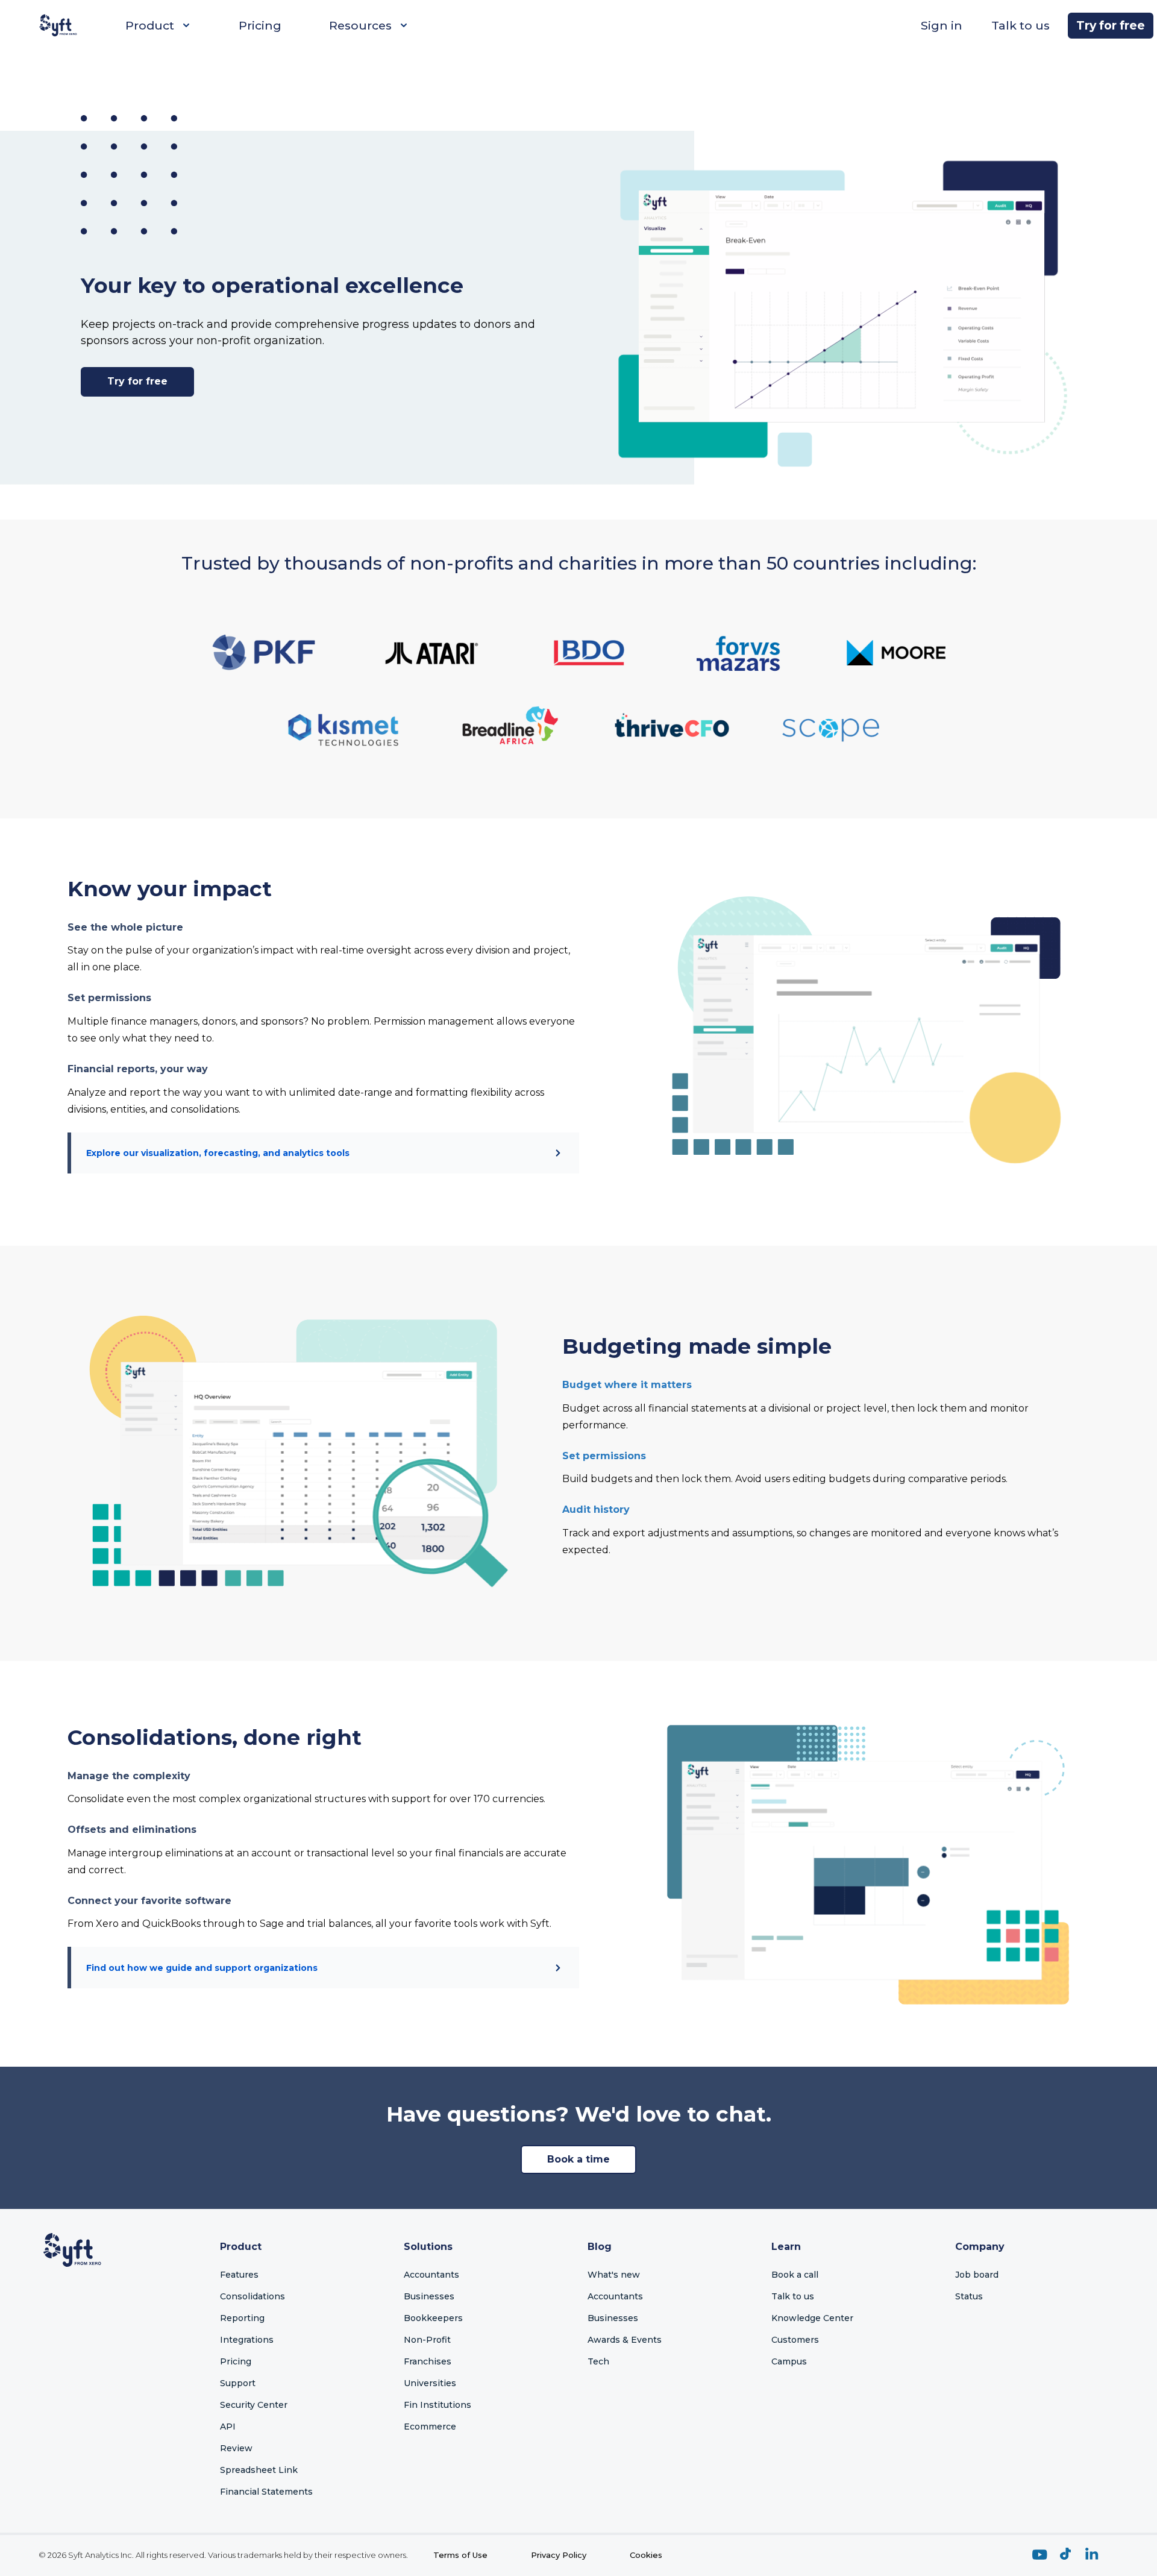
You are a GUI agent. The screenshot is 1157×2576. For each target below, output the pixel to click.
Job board (977, 2275)
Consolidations (252, 2296)
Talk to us (1021, 25)
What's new (614, 2275)
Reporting (242, 2318)
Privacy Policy (559, 2555)
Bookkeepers (433, 2318)
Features (239, 2275)
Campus (789, 2361)
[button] (842, 307)
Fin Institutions (437, 2405)
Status (969, 2296)
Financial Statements (266, 2492)
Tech (598, 2361)
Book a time (578, 2159)
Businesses (429, 2296)
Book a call (795, 2275)
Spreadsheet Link (259, 2470)
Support (238, 2383)
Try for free (1111, 25)
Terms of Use (460, 2555)
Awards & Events (625, 2340)
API (228, 2427)
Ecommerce (430, 2427)
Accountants (431, 2275)
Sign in (942, 25)
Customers (795, 2340)
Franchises (428, 2361)
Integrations (247, 2340)
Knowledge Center (812, 2318)
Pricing (260, 25)
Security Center (254, 2405)
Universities (430, 2383)
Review (236, 2448)
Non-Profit (427, 2340)
